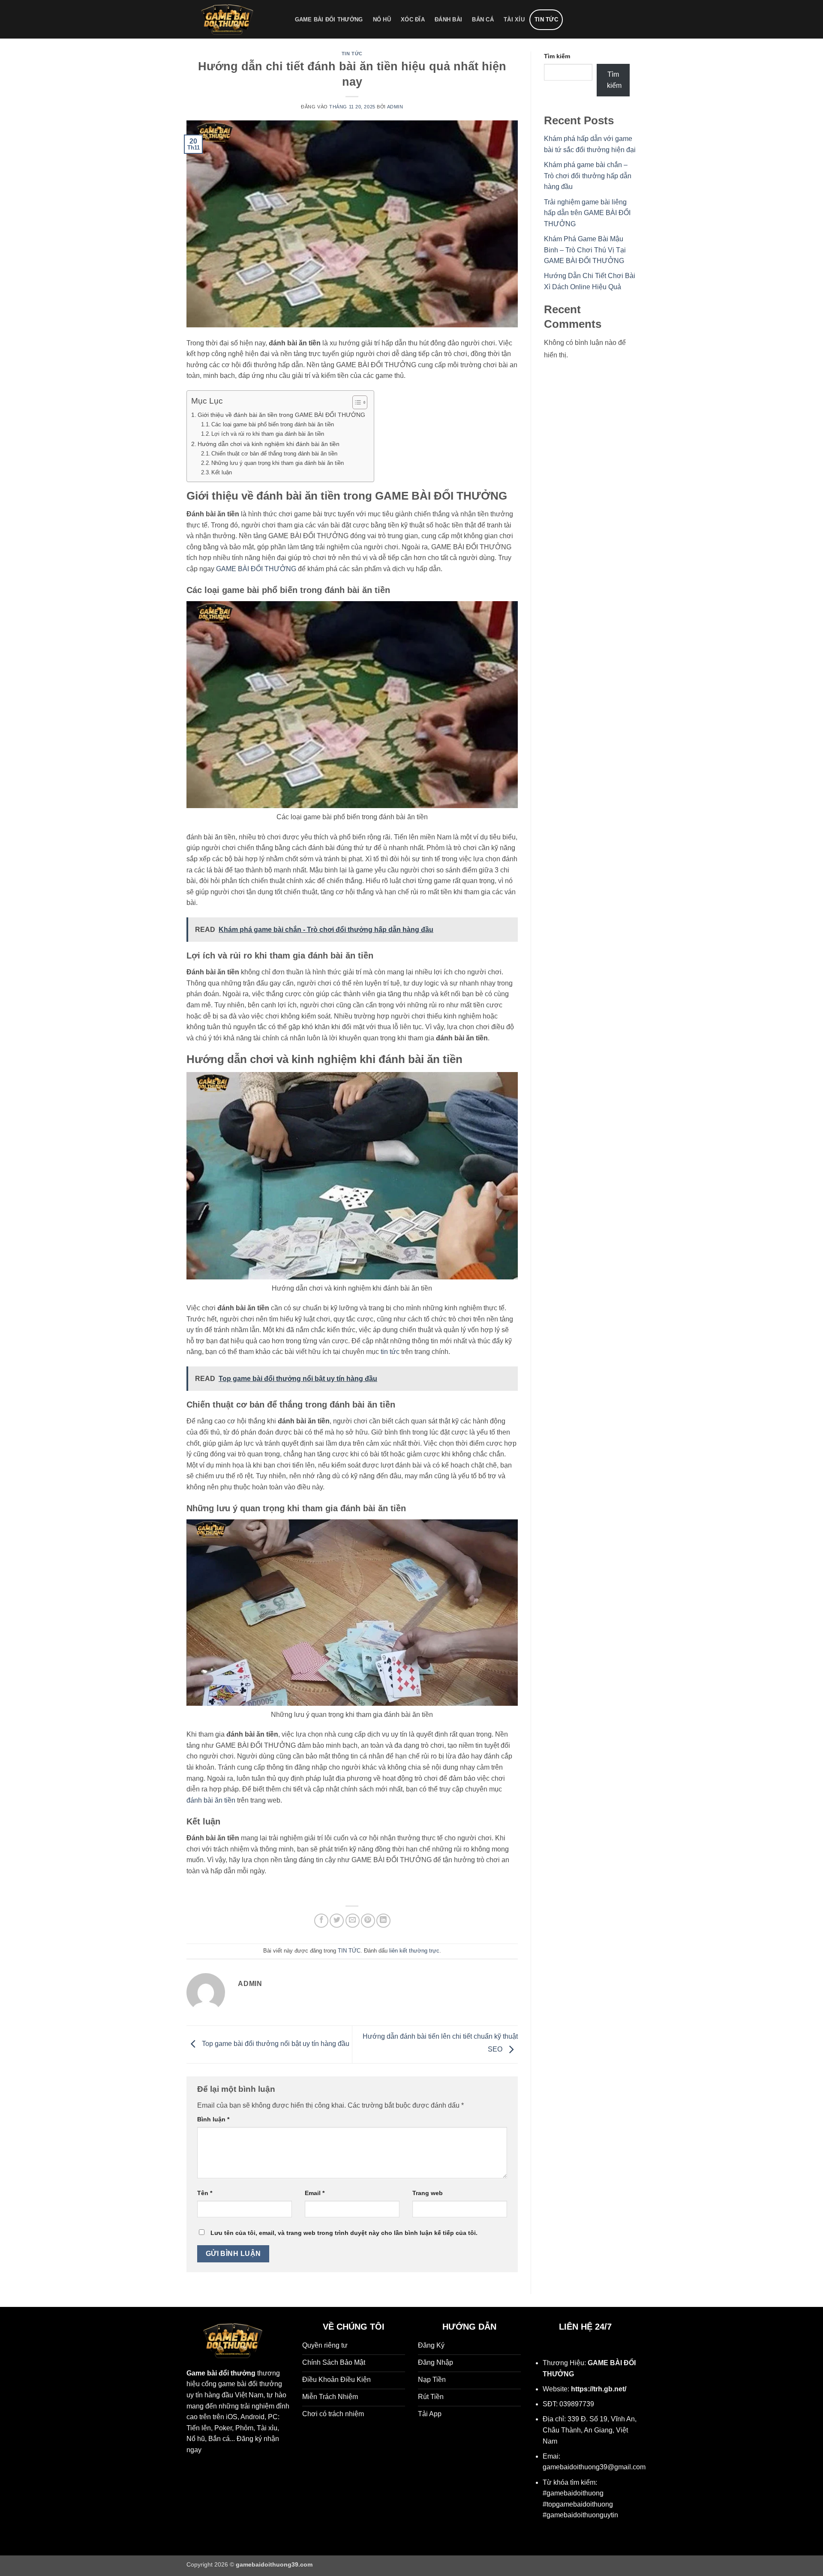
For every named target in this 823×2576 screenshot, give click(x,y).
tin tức (390, 1352)
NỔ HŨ (382, 19)
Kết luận (222, 472)
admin (395, 107)
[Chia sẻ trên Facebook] (321, 1921)
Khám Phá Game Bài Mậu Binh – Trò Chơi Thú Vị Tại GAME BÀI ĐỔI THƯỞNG (585, 250)
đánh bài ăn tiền (211, 1800)
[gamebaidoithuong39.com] (232, 19)
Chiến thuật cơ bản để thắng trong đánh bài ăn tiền (274, 454)
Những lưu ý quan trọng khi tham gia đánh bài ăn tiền (278, 463)
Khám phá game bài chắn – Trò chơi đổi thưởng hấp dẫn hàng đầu (588, 176)
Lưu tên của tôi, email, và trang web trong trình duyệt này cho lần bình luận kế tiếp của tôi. (344, 2233)
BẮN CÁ (483, 19)
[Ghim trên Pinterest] (368, 1921)
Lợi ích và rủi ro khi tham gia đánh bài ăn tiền (268, 434)
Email (315, 2193)
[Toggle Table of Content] (356, 402)
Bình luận (213, 2119)
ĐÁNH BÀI (448, 19)
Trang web (428, 2193)
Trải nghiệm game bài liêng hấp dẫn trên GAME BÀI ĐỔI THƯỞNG (587, 213)
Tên (205, 2193)
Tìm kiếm (557, 56)
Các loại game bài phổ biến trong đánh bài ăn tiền (273, 424)
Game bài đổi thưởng (221, 2373)
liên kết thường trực (414, 1951)
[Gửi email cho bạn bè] (353, 1921)
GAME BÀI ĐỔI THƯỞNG (329, 19)
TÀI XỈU (514, 19)
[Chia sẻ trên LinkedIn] (383, 1921)
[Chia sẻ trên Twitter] (337, 1921)
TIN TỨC (546, 19)
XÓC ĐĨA (413, 19)
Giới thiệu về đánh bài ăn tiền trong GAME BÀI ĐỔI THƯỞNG (281, 415)
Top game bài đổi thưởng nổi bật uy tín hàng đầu (275, 2044)
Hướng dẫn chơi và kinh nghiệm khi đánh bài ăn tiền (269, 444)
